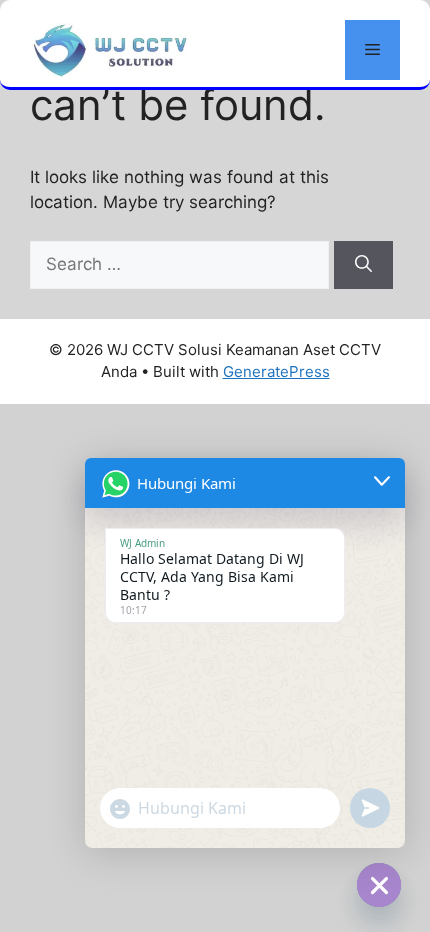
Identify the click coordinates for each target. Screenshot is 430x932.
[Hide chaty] (379, 885)
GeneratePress (276, 371)
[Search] (363, 265)
